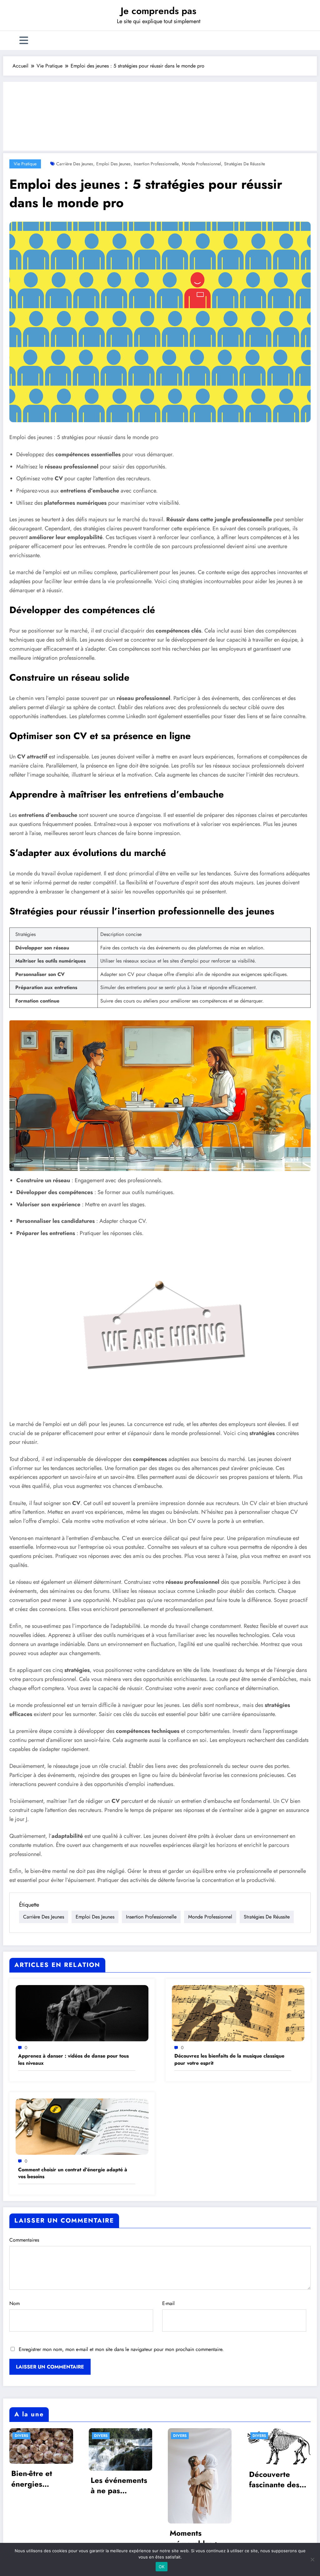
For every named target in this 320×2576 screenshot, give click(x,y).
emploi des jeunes (113, 164)
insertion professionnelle (156, 164)
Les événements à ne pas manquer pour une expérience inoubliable (119, 2486)
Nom (15, 2303)
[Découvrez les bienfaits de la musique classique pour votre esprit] (238, 2012)
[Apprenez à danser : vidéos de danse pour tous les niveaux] (82, 2012)
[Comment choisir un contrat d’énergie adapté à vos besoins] (82, 2126)
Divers (21, 2436)
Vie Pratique (25, 164)
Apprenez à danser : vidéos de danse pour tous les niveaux (73, 2059)
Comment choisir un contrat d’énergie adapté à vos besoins (73, 2173)
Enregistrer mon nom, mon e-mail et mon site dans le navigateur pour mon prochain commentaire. (121, 2349)
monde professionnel (201, 164)
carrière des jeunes (75, 164)
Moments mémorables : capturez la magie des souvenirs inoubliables (193, 2538)
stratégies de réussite (245, 164)
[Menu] (24, 40)
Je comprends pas (158, 11)
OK (162, 2567)
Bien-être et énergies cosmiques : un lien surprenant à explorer (41, 2479)
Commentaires (24, 2240)
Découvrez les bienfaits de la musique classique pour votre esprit (229, 2059)
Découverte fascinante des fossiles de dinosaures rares (278, 2480)
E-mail (168, 2303)
